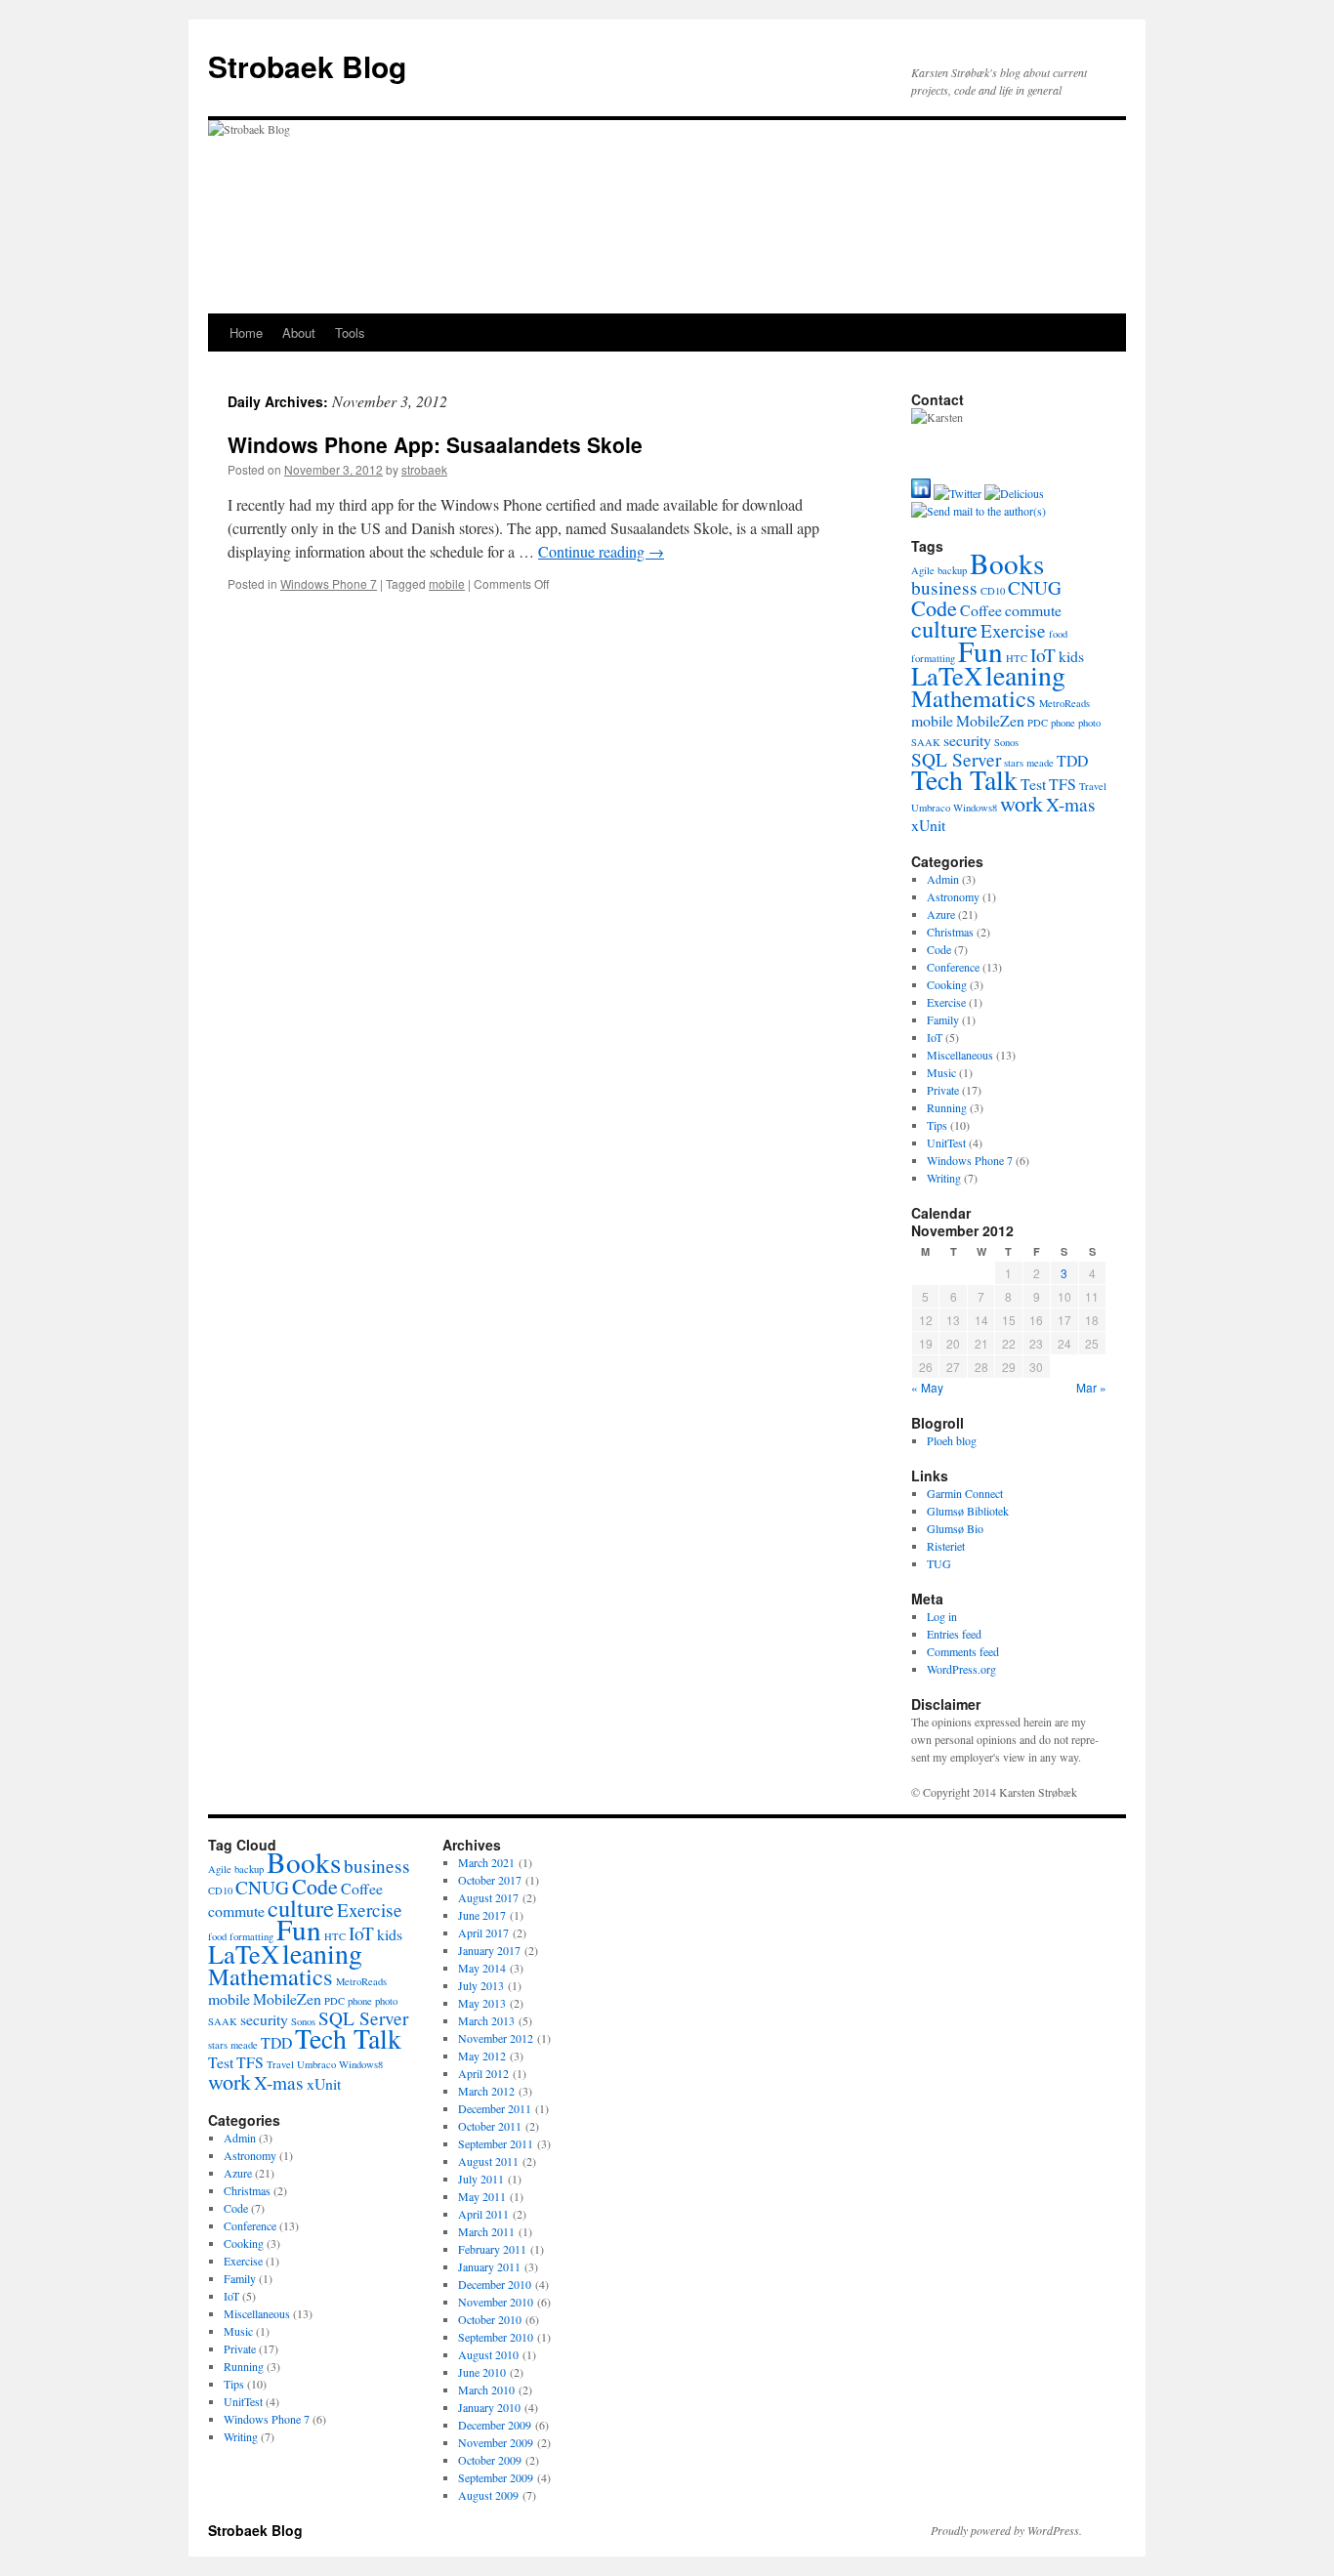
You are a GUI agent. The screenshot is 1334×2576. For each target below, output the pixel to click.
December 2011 (495, 2108)
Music (941, 1072)
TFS (1063, 784)
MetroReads (1064, 703)
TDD (1072, 760)
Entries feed (954, 1634)
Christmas (950, 932)
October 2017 (490, 1880)
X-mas (1071, 804)
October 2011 (490, 2126)
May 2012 (482, 2056)
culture (944, 628)
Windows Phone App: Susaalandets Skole (435, 444)
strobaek (424, 469)
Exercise (1013, 630)
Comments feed (963, 1651)
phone (1063, 723)
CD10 (993, 591)
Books (1007, 563)
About (299, 332)
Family (943, 1019)
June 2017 (482, 1915)
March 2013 (486, 2020)
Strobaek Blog (307, 66)
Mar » (1091, 1387)
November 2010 (496, 2302)
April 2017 (483, 1932)
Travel (1093, 786)
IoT (1043, 655)
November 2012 (496, 2038)
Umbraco (931, 808)
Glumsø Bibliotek (968, 1511)
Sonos (1006, 742)
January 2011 (489, 2266)
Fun (980, 651)
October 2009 (490, 2460)
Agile (923, 570)
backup (952, 570)
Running (947, 1107)
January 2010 (489, 2407)
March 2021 (486, 1862)
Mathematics (974, 698)
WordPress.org (961, 1669)
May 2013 (482, 2003)
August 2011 (488, 2161)
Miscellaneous (960, 1055)
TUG (939, 1563)
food (1058, 634)
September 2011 (496, 2143)
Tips (937, 1125)
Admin (943, 879)
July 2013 (481, 1985)
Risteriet (946, 1546)
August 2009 (488, 2495)
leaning (1025, 675)
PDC (1038, 723)
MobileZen (990, 720)
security (967, 740)
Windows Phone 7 (329, 583)
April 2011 (483, 2214)
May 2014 (482, 1968)
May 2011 (482, 2196)
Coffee (981, 610)
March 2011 (486, 2231)
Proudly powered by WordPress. (1006, 2530)
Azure (941, 914)
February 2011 (492, 2249)
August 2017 (488, 1897)
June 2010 (482, 2372)
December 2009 (495, 2425)
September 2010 (496, 2337)
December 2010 (495, 2284)
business (944, 587)
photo (1089, 723)
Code (934, 608)
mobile (447, 583)
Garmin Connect (965, 1493)
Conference (953, 967)
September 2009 (496, 2477)
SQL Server (956, 759)
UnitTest (946, 1143)
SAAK (926, 742)
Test (1033, 784)
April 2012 (483, 2073)
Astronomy (953, 896)
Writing (944, 1178)
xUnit (928, 825)
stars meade (1029, 763)
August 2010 (488, 2354)
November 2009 (496, 2442)
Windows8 (975, 808)
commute (1033, 610)
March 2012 (486, 2091)
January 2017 (489, 1950)
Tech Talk (964, 780)
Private (943, 1090)
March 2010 (486, 2389)
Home (246, 332)
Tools (350, 332)
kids (1071, 656)
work (1021, 803)
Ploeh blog (952, 1440)
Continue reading (601, 551)
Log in (942, 1616)
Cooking (947, 984)
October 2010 (490, 2319)
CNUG (1035, 587)
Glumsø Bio (955, 1528)
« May (927, 1387)
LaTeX (947, 675)
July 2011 (481, 2179)
